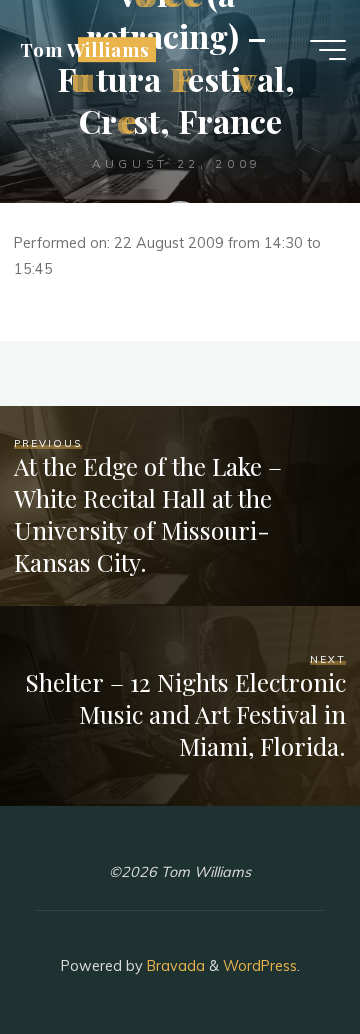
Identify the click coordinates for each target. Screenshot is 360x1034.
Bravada (174, 966)
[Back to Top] (282, 956)
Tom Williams (84, 49)
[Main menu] (328, 50)
